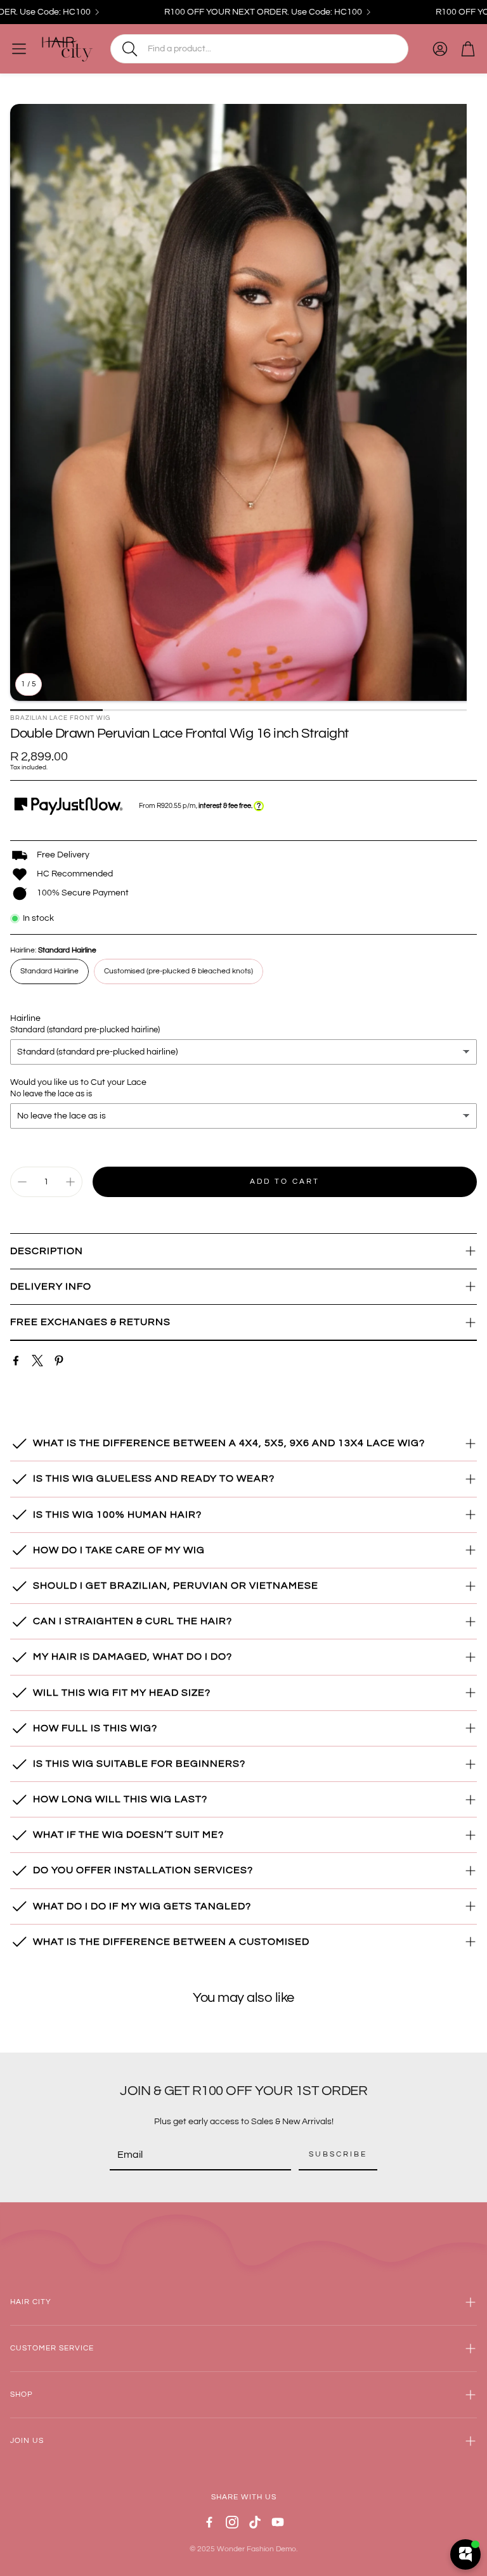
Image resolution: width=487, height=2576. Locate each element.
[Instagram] (232, 2522)
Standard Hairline (49, 971)
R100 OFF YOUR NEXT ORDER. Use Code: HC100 (236, 12)
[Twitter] (37, 1361)
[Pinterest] (59, 1361)
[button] (259, 49)
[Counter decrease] (22, 1182)
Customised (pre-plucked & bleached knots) (179, 971)
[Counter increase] (70, 1182)
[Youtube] (278, 2522)
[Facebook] (16, 1361)
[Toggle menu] (19, 49)
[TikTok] (255, 2522)
